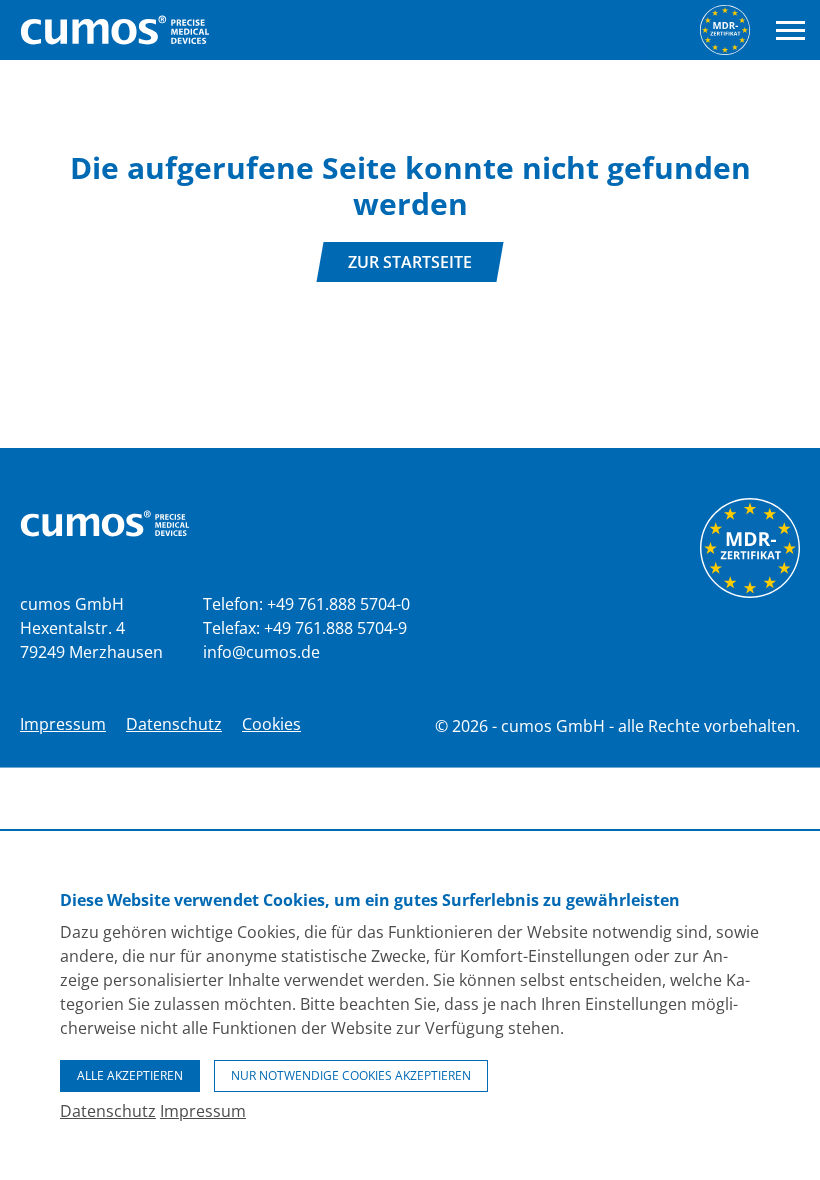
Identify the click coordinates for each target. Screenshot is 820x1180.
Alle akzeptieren (130, 1075)
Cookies (271, 724)
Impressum (63, 724)
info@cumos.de (261, 652)
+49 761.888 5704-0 (338, 604)
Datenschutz (174, 724)
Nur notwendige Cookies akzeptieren (351, 1075)
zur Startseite (410, 262)
